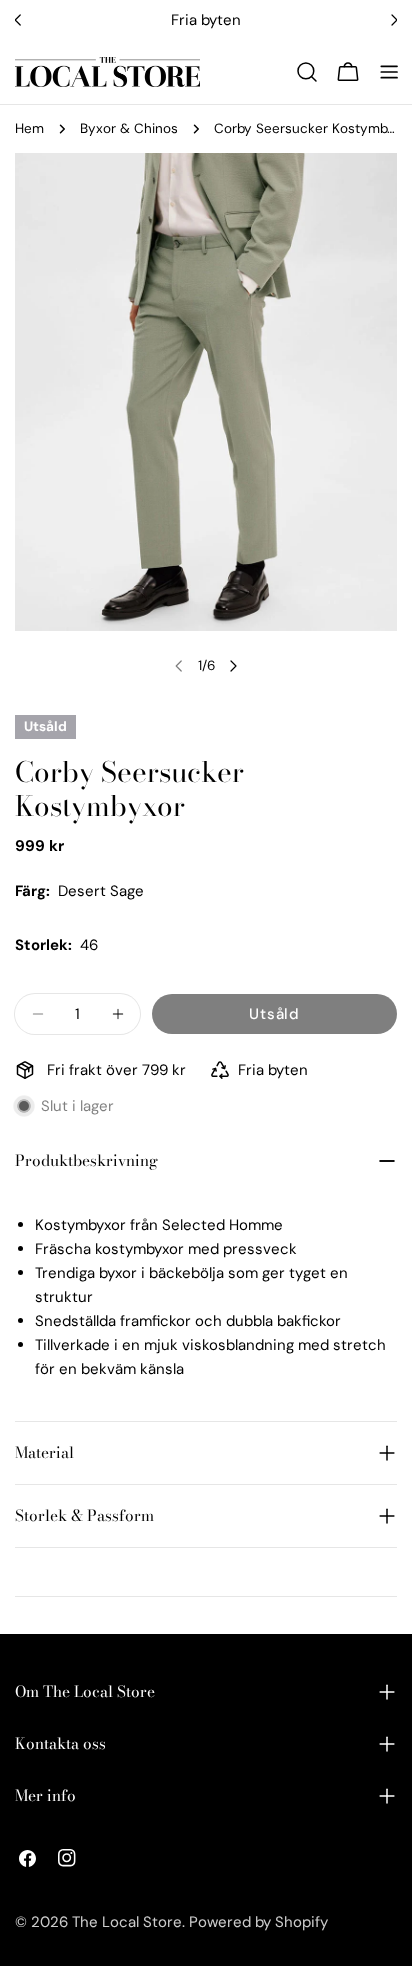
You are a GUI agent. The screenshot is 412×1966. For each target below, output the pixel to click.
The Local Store (127, 1922)
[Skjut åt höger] (233, 666)
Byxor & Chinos (129, 128)
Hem (29, 128)
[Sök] (307, 72)
